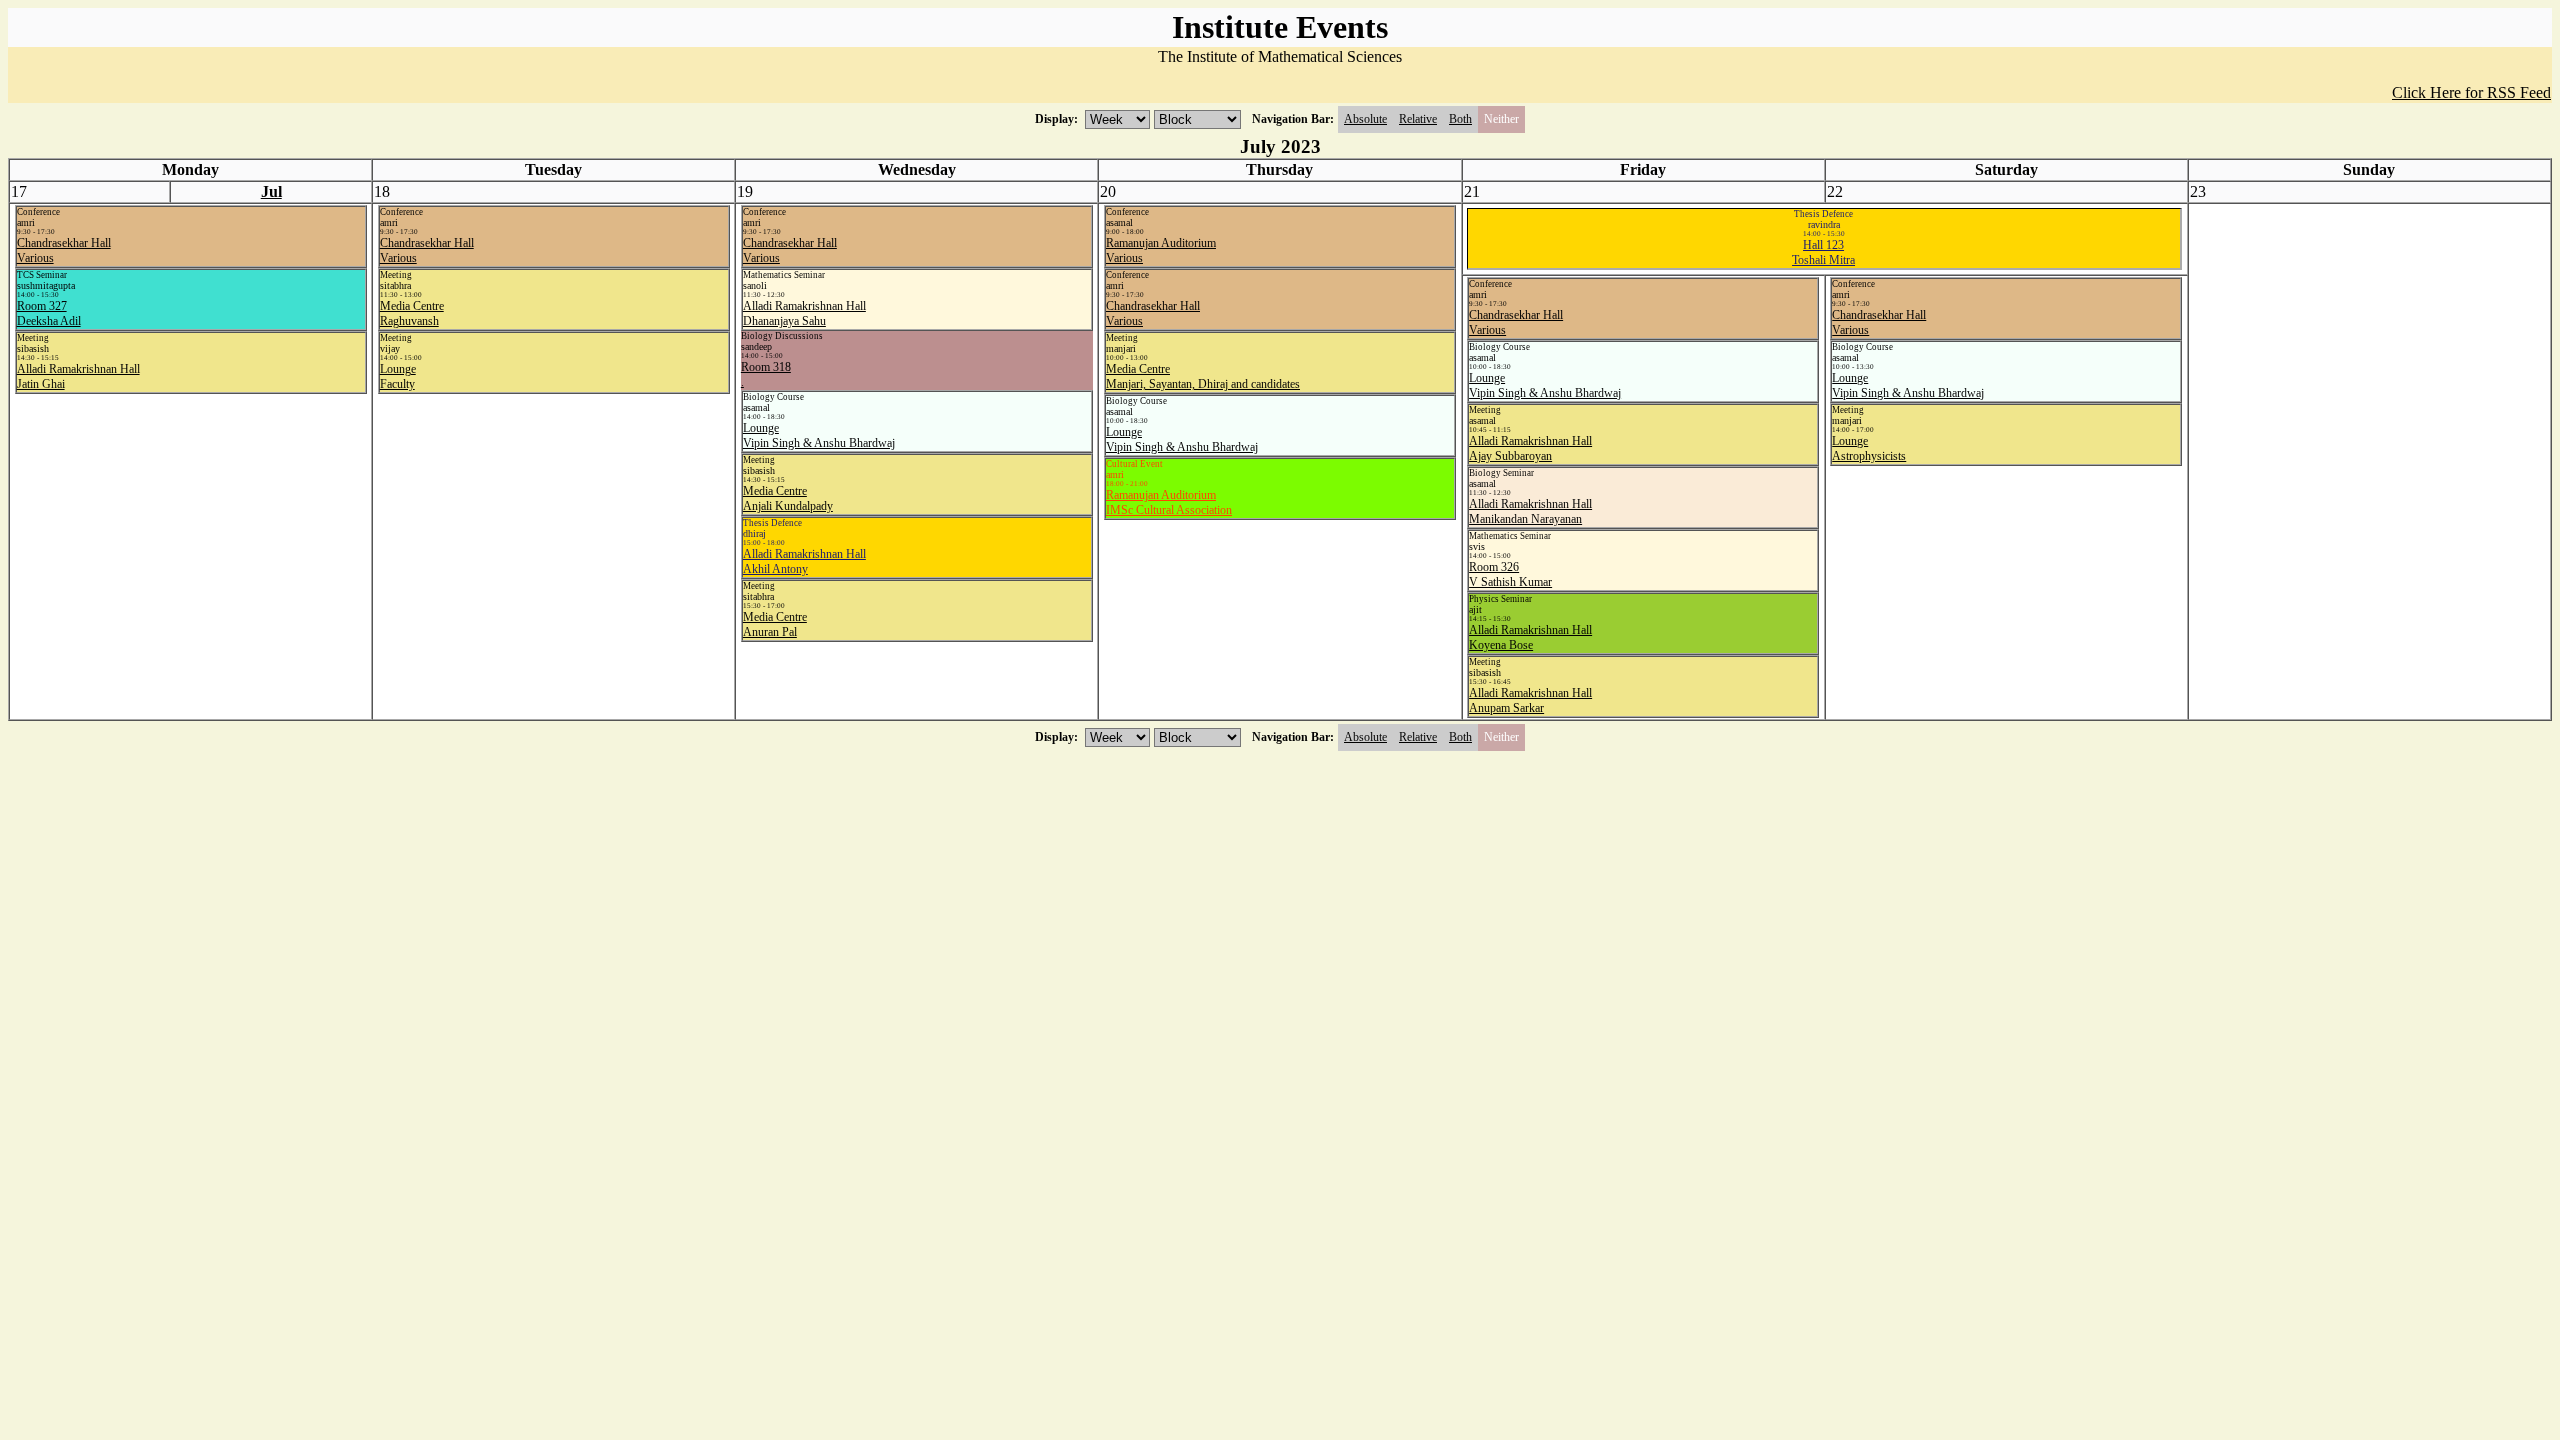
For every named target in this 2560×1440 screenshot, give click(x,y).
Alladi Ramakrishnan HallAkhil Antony (804, 561)
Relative (1418, 119)
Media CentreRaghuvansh (412, 313)
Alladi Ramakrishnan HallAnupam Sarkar (1530, 700)
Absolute (1365, 119)
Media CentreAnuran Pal (775, 624)
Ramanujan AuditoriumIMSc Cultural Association (1169, 502)
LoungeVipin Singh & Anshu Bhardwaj (819, 435)
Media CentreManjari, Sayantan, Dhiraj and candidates (1203, 376)
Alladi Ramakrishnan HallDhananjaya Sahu (804, 313)
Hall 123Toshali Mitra (1823, 252)
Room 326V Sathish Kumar (1510, 574)
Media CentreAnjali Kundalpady (788, 498)
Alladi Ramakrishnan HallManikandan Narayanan (1530, 511)
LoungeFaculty (398, 376)
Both (1460, 119)
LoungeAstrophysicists (1869, 448)
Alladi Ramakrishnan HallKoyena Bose (1530, 637)
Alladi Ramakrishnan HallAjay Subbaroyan (1530, 448)
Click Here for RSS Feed (2471, 92)
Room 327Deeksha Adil (49, 313)
